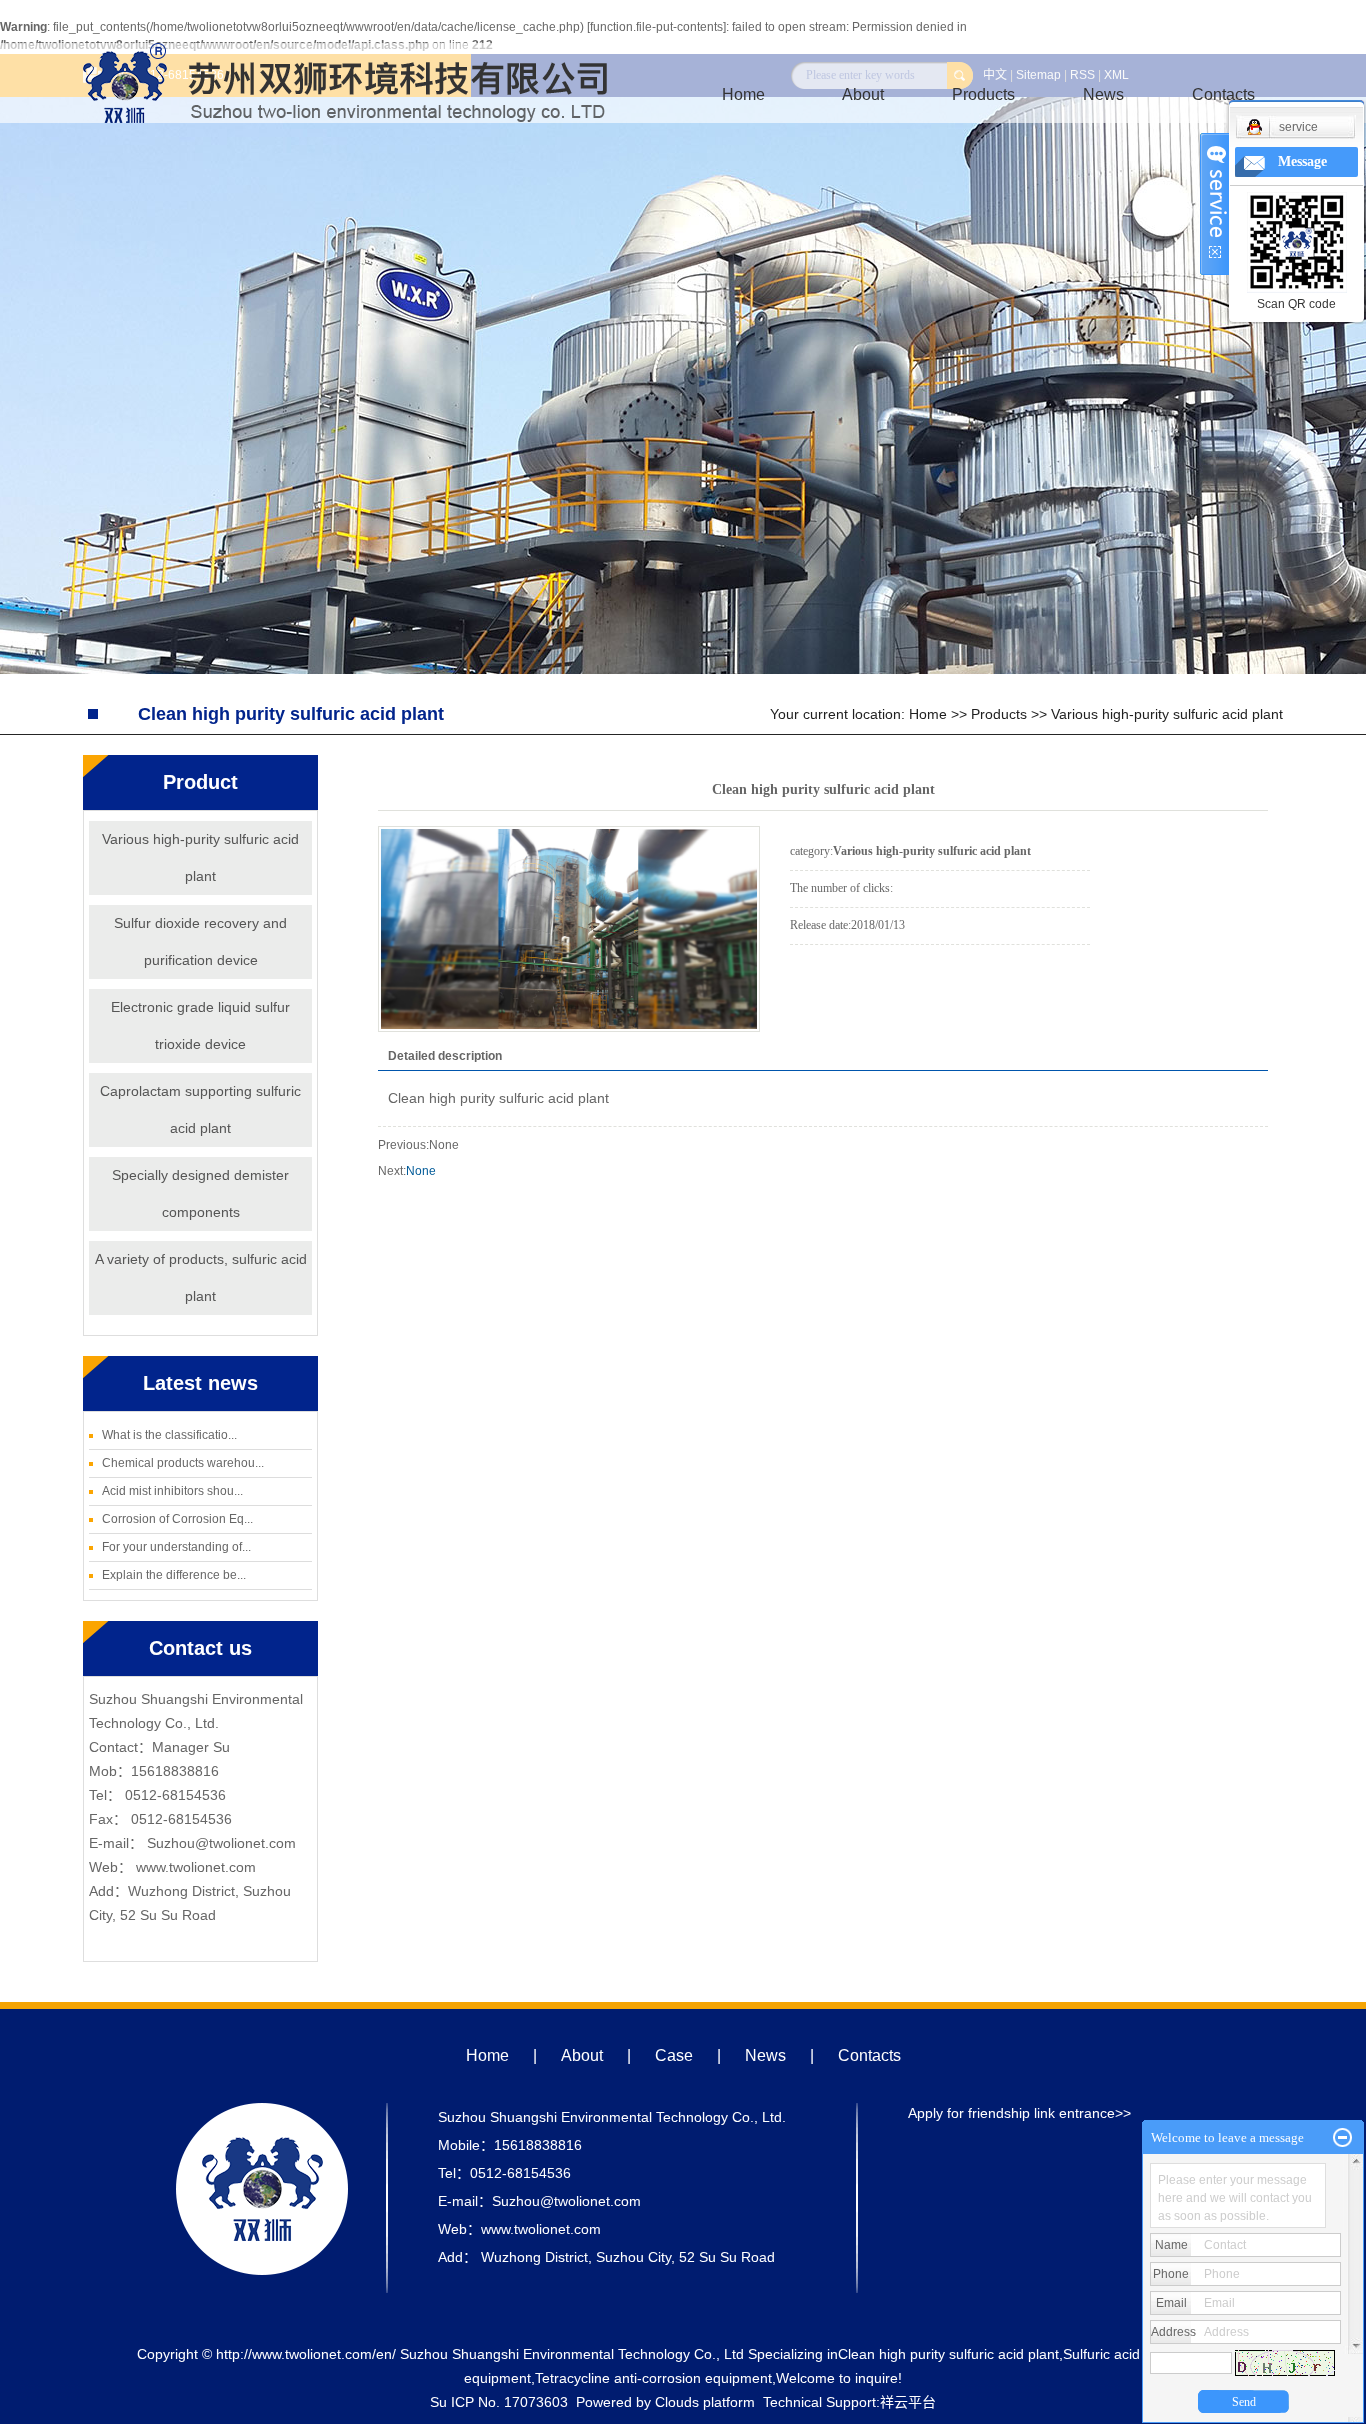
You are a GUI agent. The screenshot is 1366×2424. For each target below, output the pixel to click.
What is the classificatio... (169, 1435)
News (1103, 94)
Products (983, 94)
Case (674, 2055)
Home (743, 94)
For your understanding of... (176, 1547)
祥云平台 (908, 2402)
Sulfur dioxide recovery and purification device (200, 941)
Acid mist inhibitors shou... (172, 1491)
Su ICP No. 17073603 (499, 2402)
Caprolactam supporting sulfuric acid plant (200, 1109)
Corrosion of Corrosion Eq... (177, 1519)
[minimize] (1342, 2138)
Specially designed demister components (200, 1193)
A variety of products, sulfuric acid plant (201, 1277)
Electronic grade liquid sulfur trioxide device (200, 1025)
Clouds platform (705, 2402)
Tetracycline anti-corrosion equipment (653, 2378)
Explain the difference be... (174, 1575)
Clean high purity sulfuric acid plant (948, 2354)
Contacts (869, 2055)
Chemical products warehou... (183, 1463)
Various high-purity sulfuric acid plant (1167, 714)
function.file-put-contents (656, 27)
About (863, 94)
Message (1302, 161)
